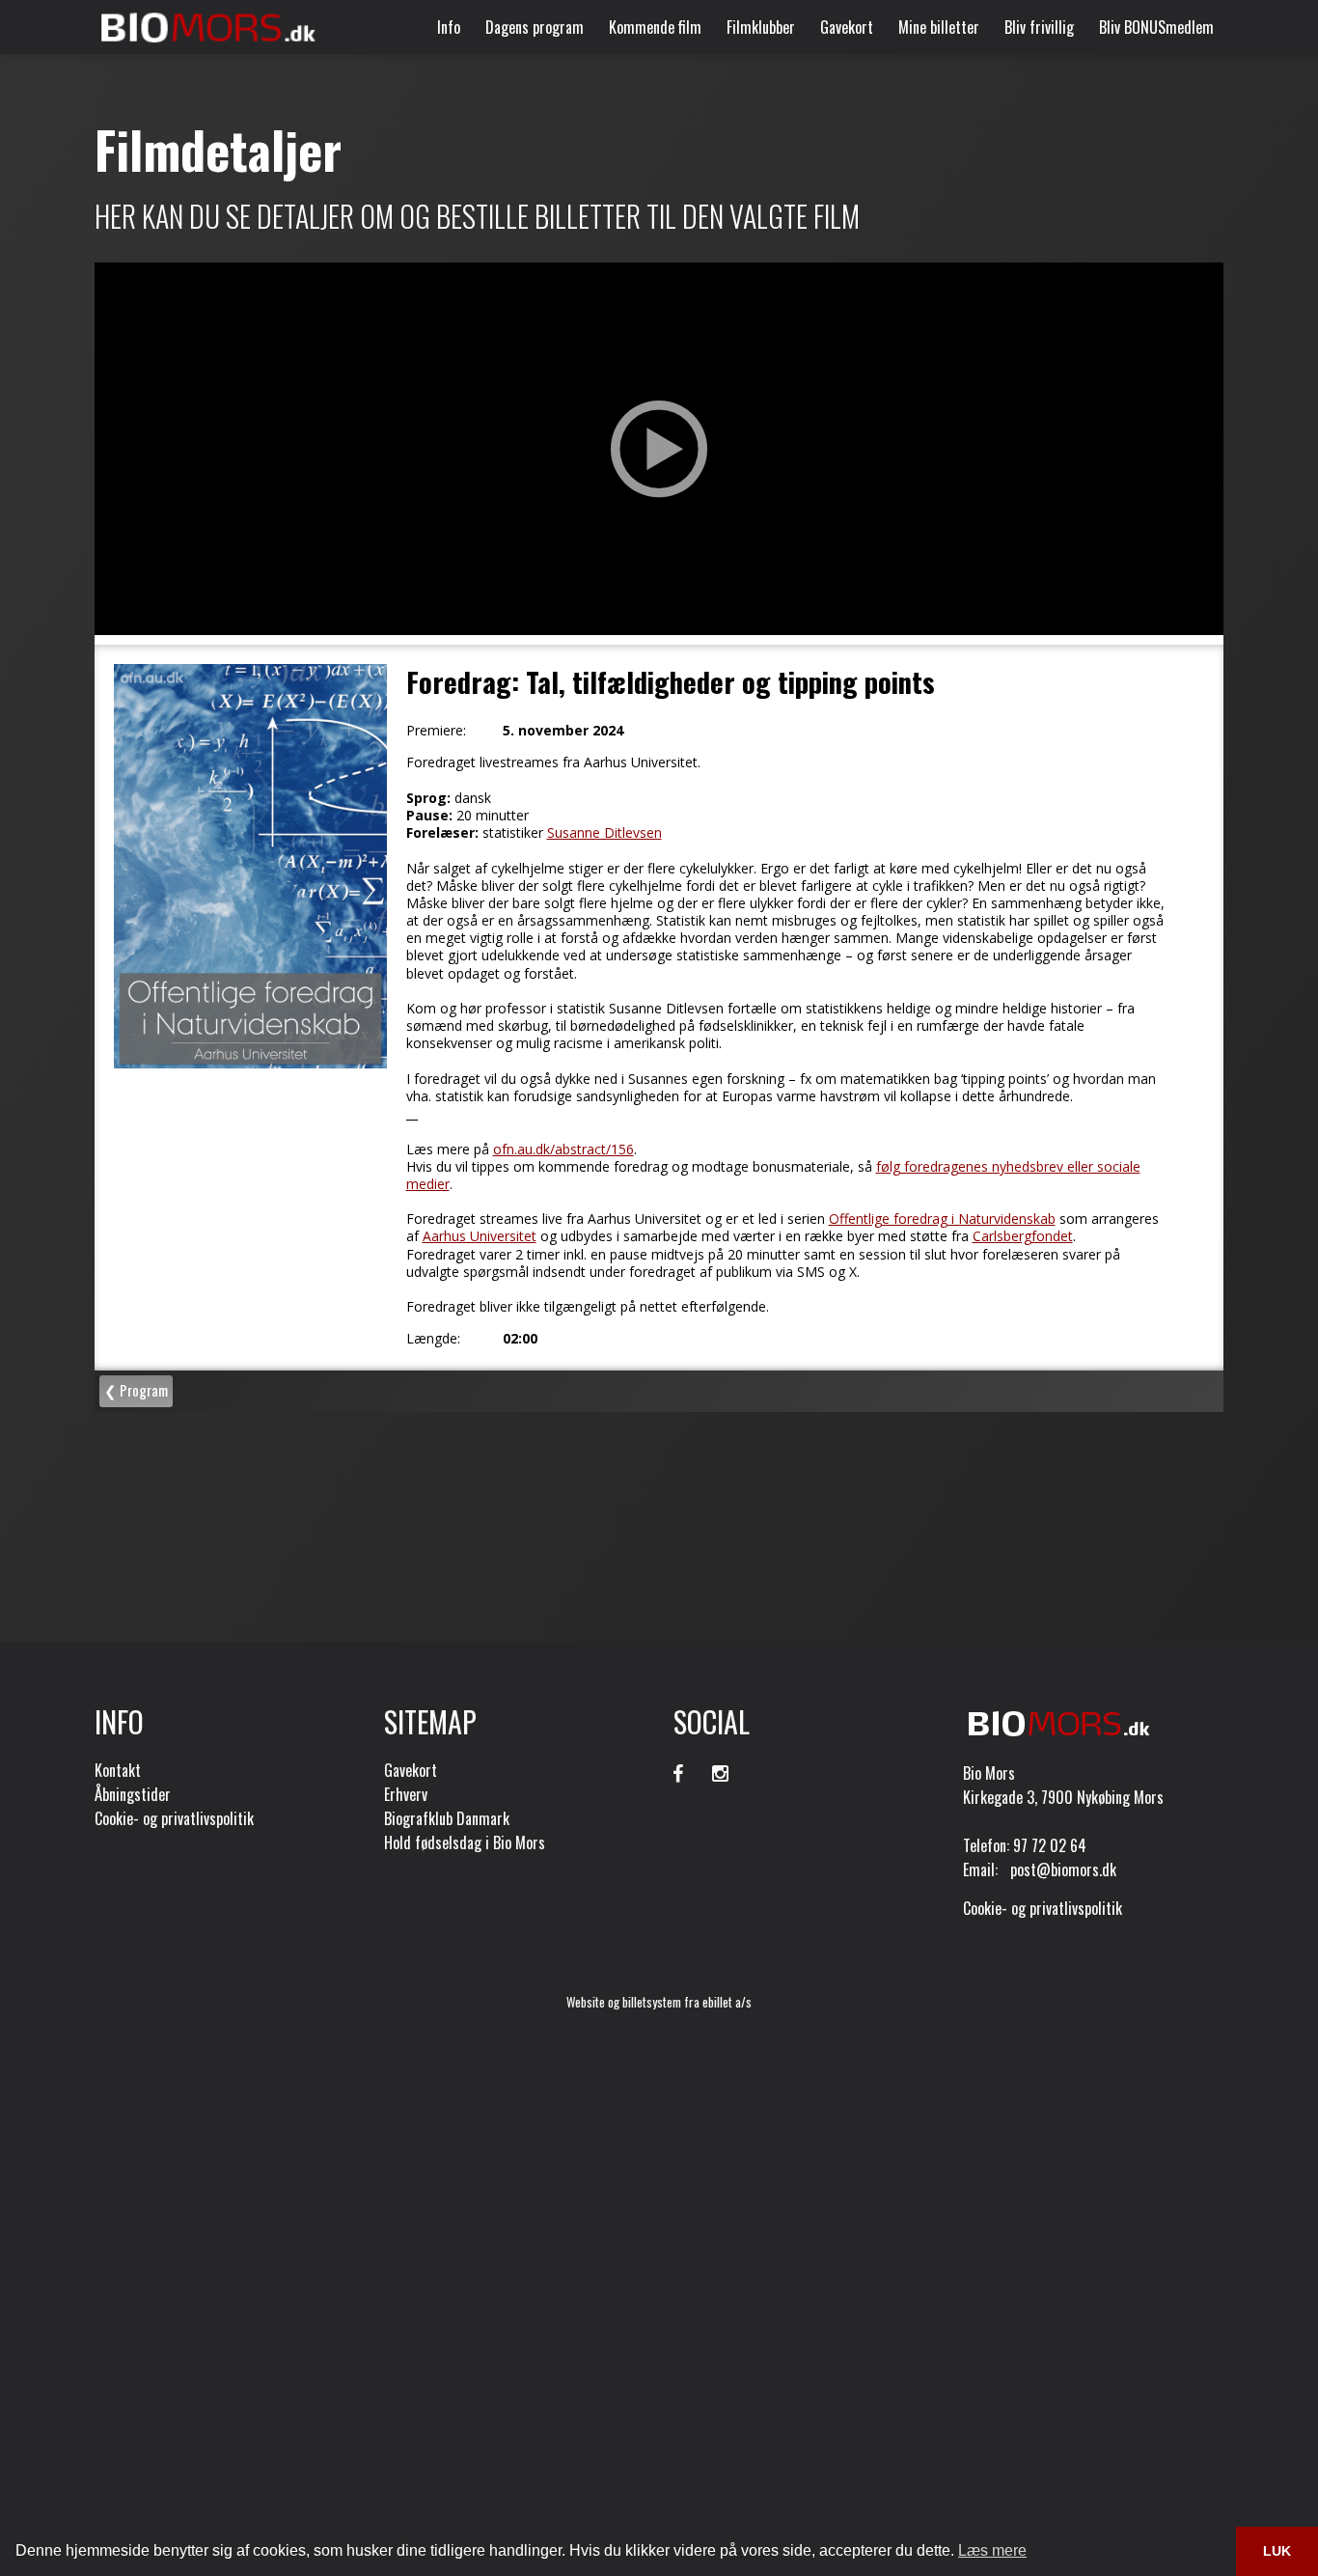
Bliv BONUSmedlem (1156, 27)
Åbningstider (133, 1794)
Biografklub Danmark (447, 1818)
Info (449, 27)
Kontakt (118, 1770)
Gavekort (847, 27)
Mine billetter (939, 27)
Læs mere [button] (992, 2550)
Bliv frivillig (1039, 27)
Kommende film (655, 27)
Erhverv (406, 1794)
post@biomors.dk (1063, 1870)
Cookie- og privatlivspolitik (174, 1818)
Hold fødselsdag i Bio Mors (465, 1842)
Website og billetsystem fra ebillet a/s (659, 2002)
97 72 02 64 (1050, 1845)
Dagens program (535, 27)
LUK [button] (1277, 2551)
